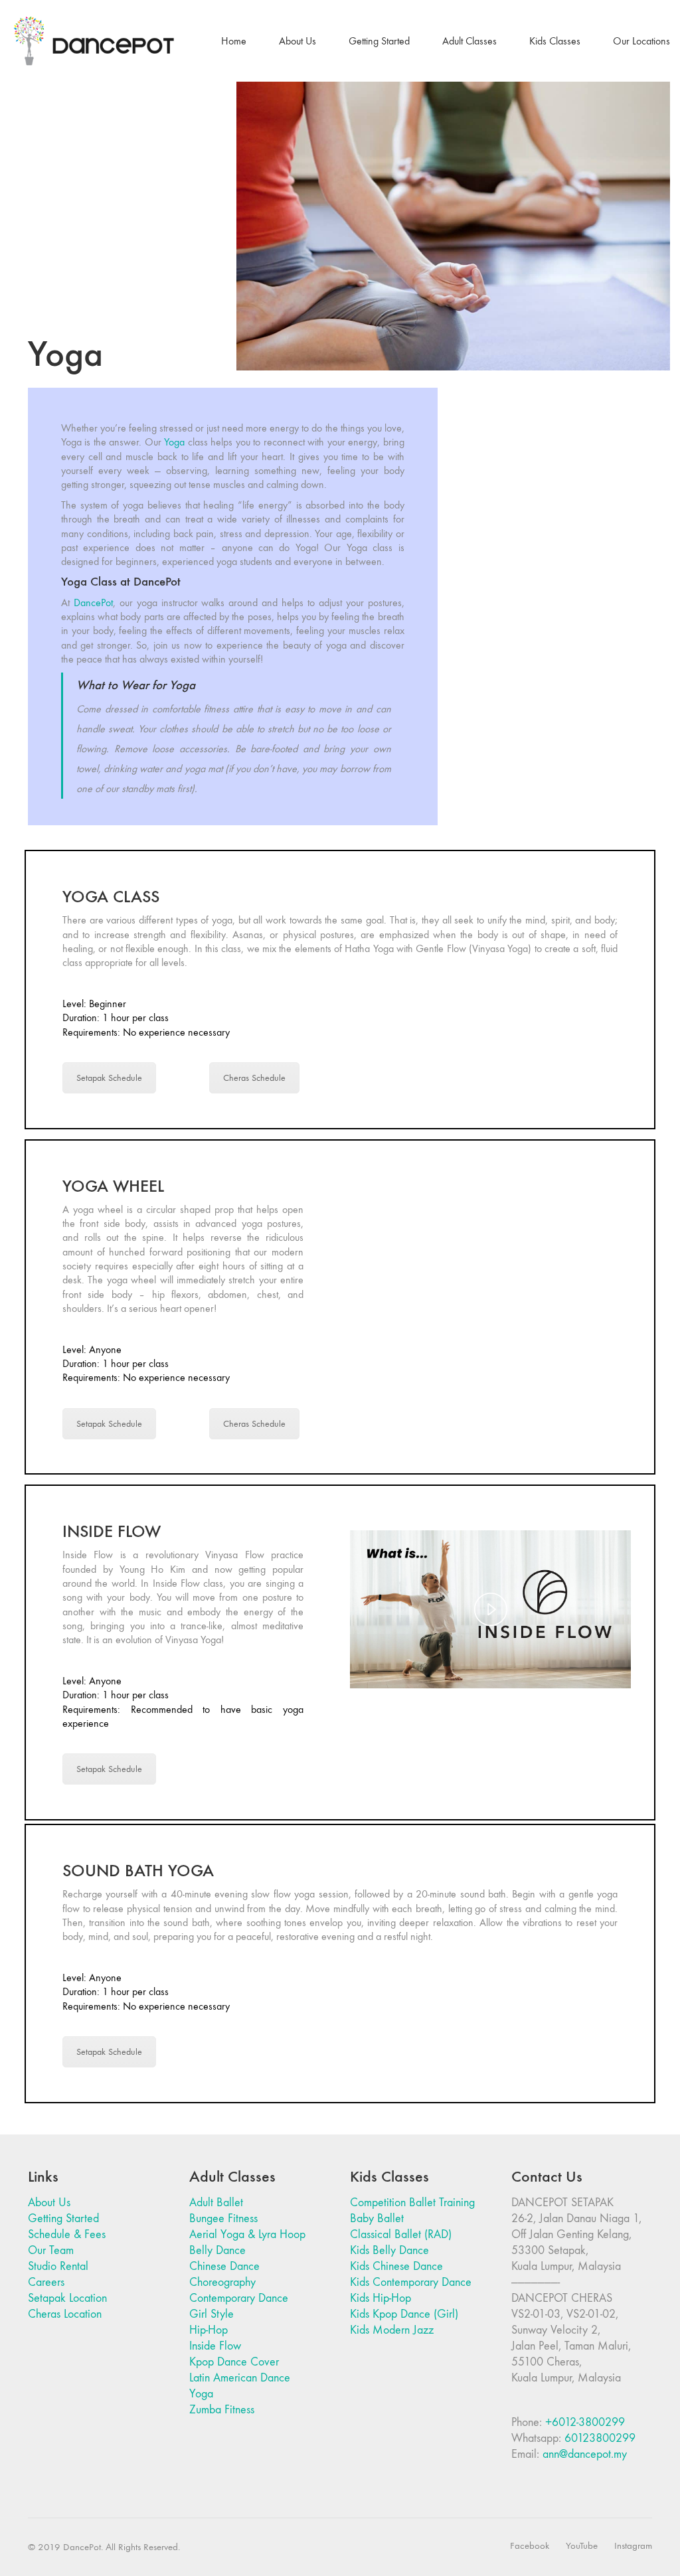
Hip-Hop (209, 2330)
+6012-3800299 (585, 2422)
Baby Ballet (377, 2218)
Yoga (174, 442)
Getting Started (63, 2218)
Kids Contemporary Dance (411, 2282)
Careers (46, 2282)
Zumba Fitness (222, 2410)
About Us (49, 2203)
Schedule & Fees (67, 2234)
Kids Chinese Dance (396, 2266)
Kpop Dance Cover (234, 2362)
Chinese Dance (224, 2266)
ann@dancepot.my (585, 2454)
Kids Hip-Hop (381, 2298)
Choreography (222, 2282)
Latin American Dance (240, 2378)
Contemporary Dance (239, 2298)
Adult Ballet (216, 2203)
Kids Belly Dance (389, 2250)
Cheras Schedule (254, 1078)
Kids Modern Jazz (392, 2330)
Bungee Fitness (223, 2218)
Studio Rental (58, 2266)
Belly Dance (217, 2250)
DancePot (93, 603)
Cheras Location (65, 2314)
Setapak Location (67, 2298)
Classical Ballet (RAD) (401, 2234)
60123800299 (600, 2438)
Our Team (51, 2250)
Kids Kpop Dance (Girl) (404, 2314)
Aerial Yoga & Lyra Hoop (247, 2234)
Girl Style (212, 2314)
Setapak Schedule (109, 1078)
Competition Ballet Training (412, 2203)
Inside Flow (215, 2346)
